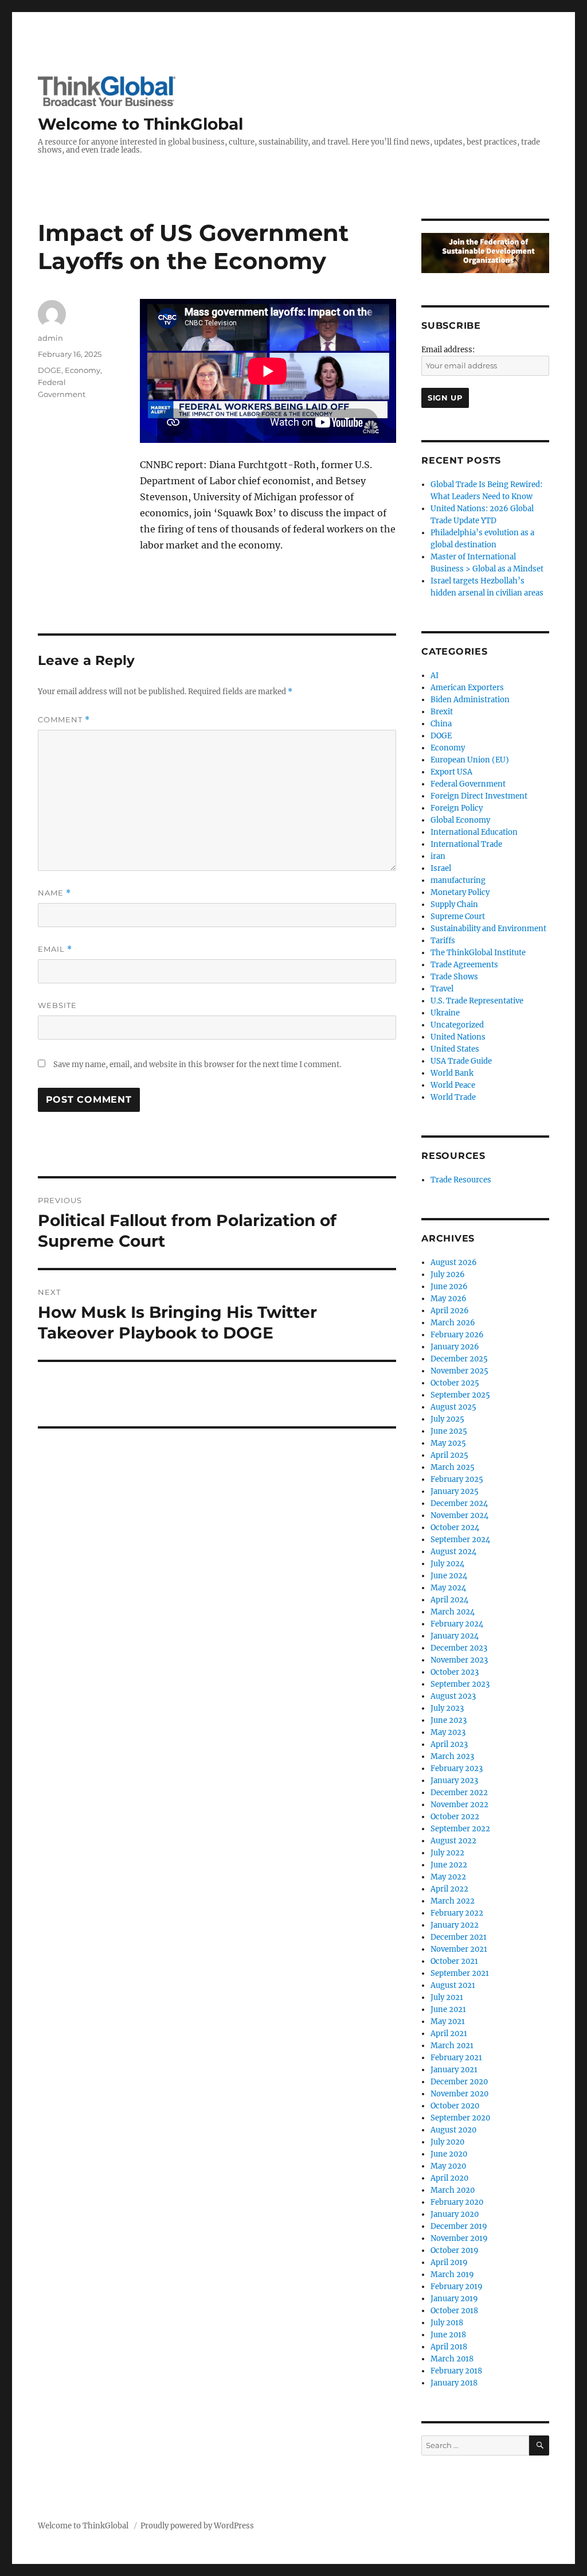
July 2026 (448, 1275)
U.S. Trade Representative (477, 1001)
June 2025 (449, 1431)
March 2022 (453, 1901)
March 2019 (452, 2275)
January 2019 (454, 2299)
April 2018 (449, 2347)
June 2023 (449, 1720)
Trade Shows (454, 977)
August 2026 (454, 1262)
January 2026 (455, 1347)
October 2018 (454, 2311)
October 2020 (455, 2106)
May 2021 (448, 2022)
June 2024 (449, 1576)
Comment (64, 720)
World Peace (453, 1085)
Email (55, 949)
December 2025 (459, 1359)
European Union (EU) (470, 760)
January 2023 (454, 1781)
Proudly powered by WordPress (197, 2526)
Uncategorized (457, 1025)
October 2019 (455, 2250)
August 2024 (453, 1552)
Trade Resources (461, 1180)
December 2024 (459, 1503)
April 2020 (449, 2178)
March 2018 (452, 2359)
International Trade (466, 844)
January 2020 (455, 2214)
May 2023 (448, 1732)
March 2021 (452, 2046)
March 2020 (453, 2190)
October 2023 (455, 1672)
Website (57, 1005)
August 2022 (453, 1841)
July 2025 (447, 1419)
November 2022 (459, 1805)
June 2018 (448, 2335)
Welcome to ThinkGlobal (140, 124)
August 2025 (453, 1407)
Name (54, 893)
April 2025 (449, 1455)
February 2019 (457, 2287)
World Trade (453, 1097)
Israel (441, 868)
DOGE (50, 370)
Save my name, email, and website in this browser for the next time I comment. (197, 1065)
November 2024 (459, 1515)
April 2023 (449, 1744)
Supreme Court (458, 917)
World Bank (452, 1073)
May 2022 (448, 1877)
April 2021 (449, 2034)
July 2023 (447, 1708)
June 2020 (449, 2154)
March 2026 (453, 1323)
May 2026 (449, 1299)
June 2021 (448, 2009)
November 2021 (459, 1949)
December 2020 (459, 2082)
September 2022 (460, 1829)
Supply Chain (454, 904)
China (441, 724)
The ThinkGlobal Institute (478, 953)
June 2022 (449, 1865)
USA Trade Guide (461, 1061)
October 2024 (455, 1528)
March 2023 (452, 1756)
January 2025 (455, 1491)
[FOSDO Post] (485, 253)
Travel (442, 989)
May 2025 (448, 1443)
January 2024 (455, 1636)
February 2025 (457, 1479)
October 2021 (454, 1961)
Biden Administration (470, 700)
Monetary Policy (460, 892)
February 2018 (456, 2371)
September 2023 (460, 1684)
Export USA (451, 772)
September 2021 (460, 1973)
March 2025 (453, 1467)
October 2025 (455, 1383)
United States (455, 1049)
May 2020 (448, 2166)
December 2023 (459, 1648)
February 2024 (457, 1624)
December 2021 (459, 1937)
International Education (474, 832)
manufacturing (458, 880)
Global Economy (460, 820)
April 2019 (449, 2262)
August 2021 (453, 1985)
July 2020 (447, 2142)
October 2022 (455, 1817)
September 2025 (460, 1395)
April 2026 (450, 1311)
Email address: (448, 350)
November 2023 (459, 1660)
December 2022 (459, 1793)
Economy (83, 370)
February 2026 (457, 1335)
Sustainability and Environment (488, 929)
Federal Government (468, 784)
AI (435, 676)
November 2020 (459, 2094)
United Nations (458, 1037)
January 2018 (454, 2383)
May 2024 (448, 1588)
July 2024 (447, 1564)
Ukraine (445, 1013)
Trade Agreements (464, 965)
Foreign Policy (457, 808)
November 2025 (459, 1371)
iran (438, 856)
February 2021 (456, 2058)
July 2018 (447, 2323)
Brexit (442, 712)
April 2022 (449, 1889)
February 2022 (457, 1913)
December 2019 (459, 2226)
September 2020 (460, 2118)
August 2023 (453, 1696)
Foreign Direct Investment (479, 796)
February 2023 (457, 1768)
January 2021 (454, 2070)
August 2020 (453, 2130)
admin (50, 338)
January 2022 (455, 1925)
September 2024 (460, 1540)
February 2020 (457, 2202)
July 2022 (447, 1853)
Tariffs (443, 941)
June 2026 (449, 1287)
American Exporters (467, 688)
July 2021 (447, 1997)
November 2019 (459, 2238)
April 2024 (449, 1600)
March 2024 (453, 1612)
